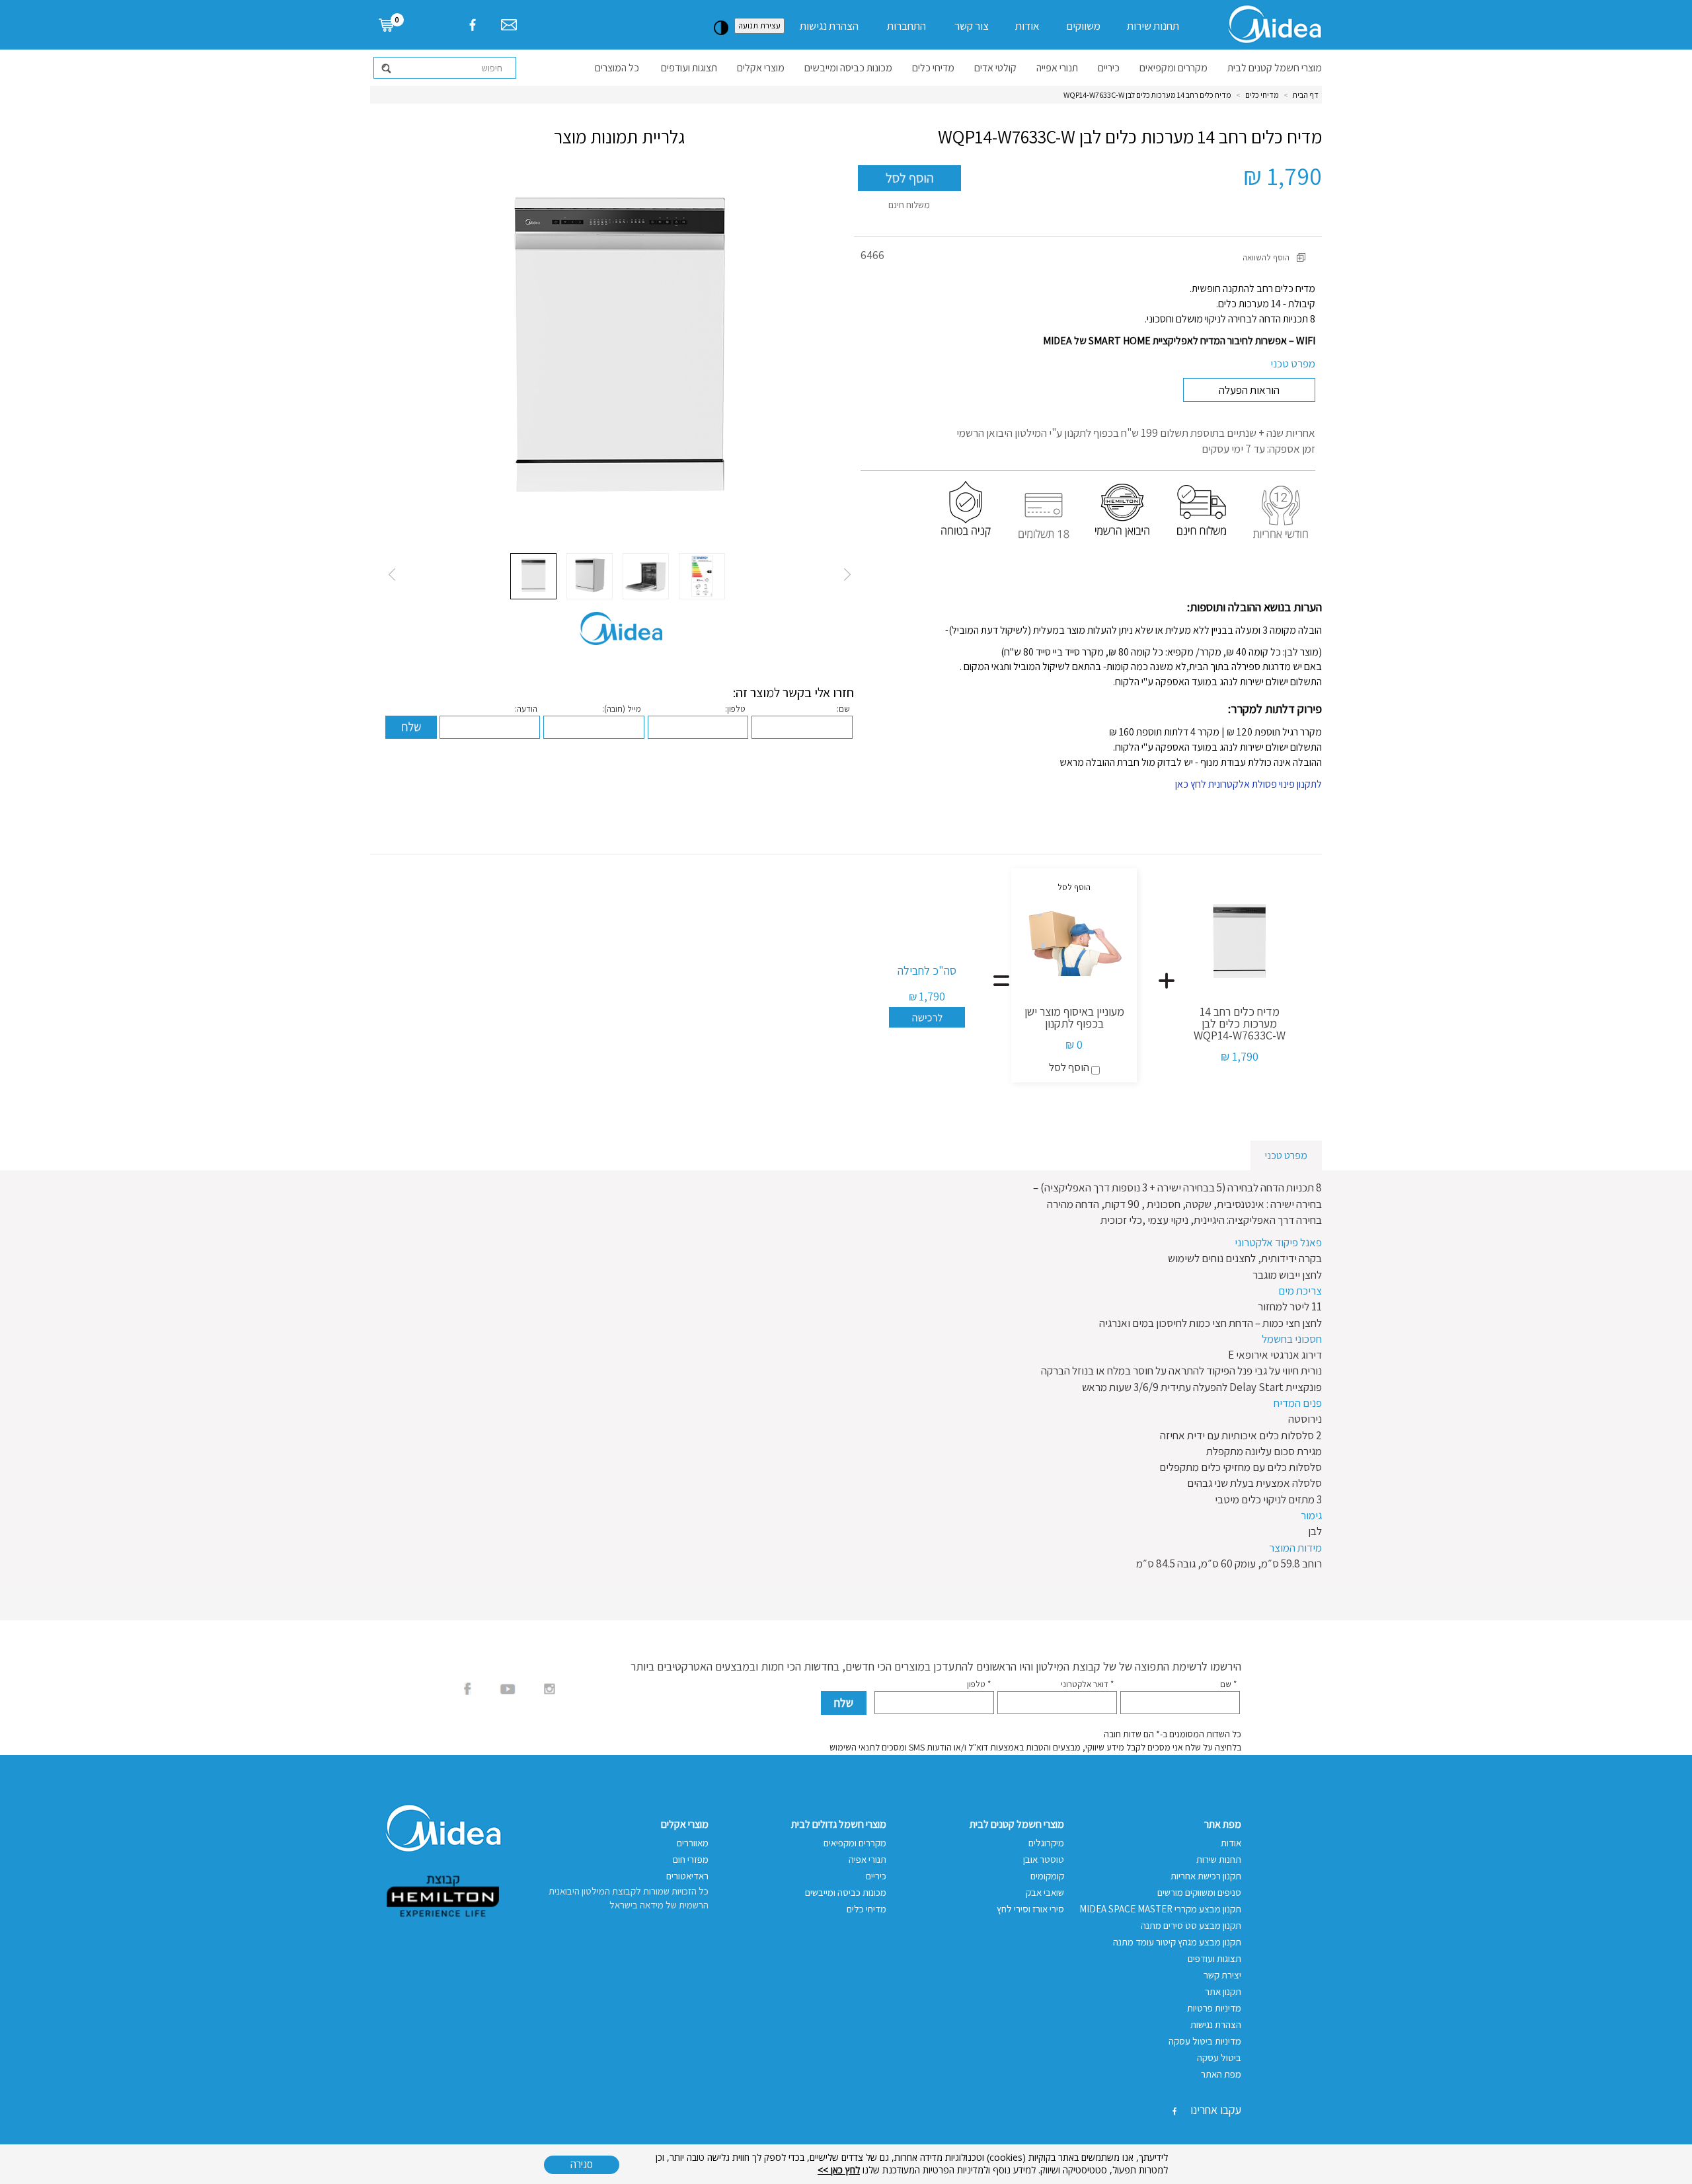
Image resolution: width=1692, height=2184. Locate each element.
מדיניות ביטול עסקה (1205, 2041)
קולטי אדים (995, 68)
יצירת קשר (1222, 1975)
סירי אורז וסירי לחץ (1030, 1909)
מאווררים (693, 1843)
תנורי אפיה (867, 1859)
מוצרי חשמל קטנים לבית (1275, 68)
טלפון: (735, 709)
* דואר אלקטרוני (1087, 1684)
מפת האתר (1221, 2074)
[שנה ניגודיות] (721, 28)
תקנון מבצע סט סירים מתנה (1191, 1925)
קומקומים (1047, 1876)
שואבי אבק (1045, 1892)
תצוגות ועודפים (689, 68)
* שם (1228, 1684)
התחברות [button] (906, 26)
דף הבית (1306, 95)
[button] (910, 178)
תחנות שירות (1153, 26)
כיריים (1109, 68)
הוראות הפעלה (1249, 390)
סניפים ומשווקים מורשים (1199, 1892)
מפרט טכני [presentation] (1286, 1155)
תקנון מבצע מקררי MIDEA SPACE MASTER (1160, 1909)
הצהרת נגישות (829, 26)
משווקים (1083, 26)
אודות (1027, 26)
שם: (843, 709)
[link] (393, 24)
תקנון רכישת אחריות (1206, 1876)
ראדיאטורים (687, 1876)
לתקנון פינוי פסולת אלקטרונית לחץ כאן (1249, 784)
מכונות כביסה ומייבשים (848, 68)
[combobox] (445, 68)
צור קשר (972, 26)
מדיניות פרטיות (1214, 2008)
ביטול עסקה (1219, 2057)
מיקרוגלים (1046, 1843)
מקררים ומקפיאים (1173, 68)
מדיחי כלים (933, 68)
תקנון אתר (1223, 1991)
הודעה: (526, 709)
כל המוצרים (617, 68)
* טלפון (979, 1684)
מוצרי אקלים (761, 68)
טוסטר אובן (1044, 1859)
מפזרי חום (691, 1859)
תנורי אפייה (1057, 68)
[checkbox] (1096, 1070)
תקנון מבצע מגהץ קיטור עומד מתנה (1177, 1942)
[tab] (1286, 1155)
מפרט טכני (1293, 363)
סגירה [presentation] (582, 2164)
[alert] (846, 2164)
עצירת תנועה (759, 25)
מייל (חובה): (622, 709)
